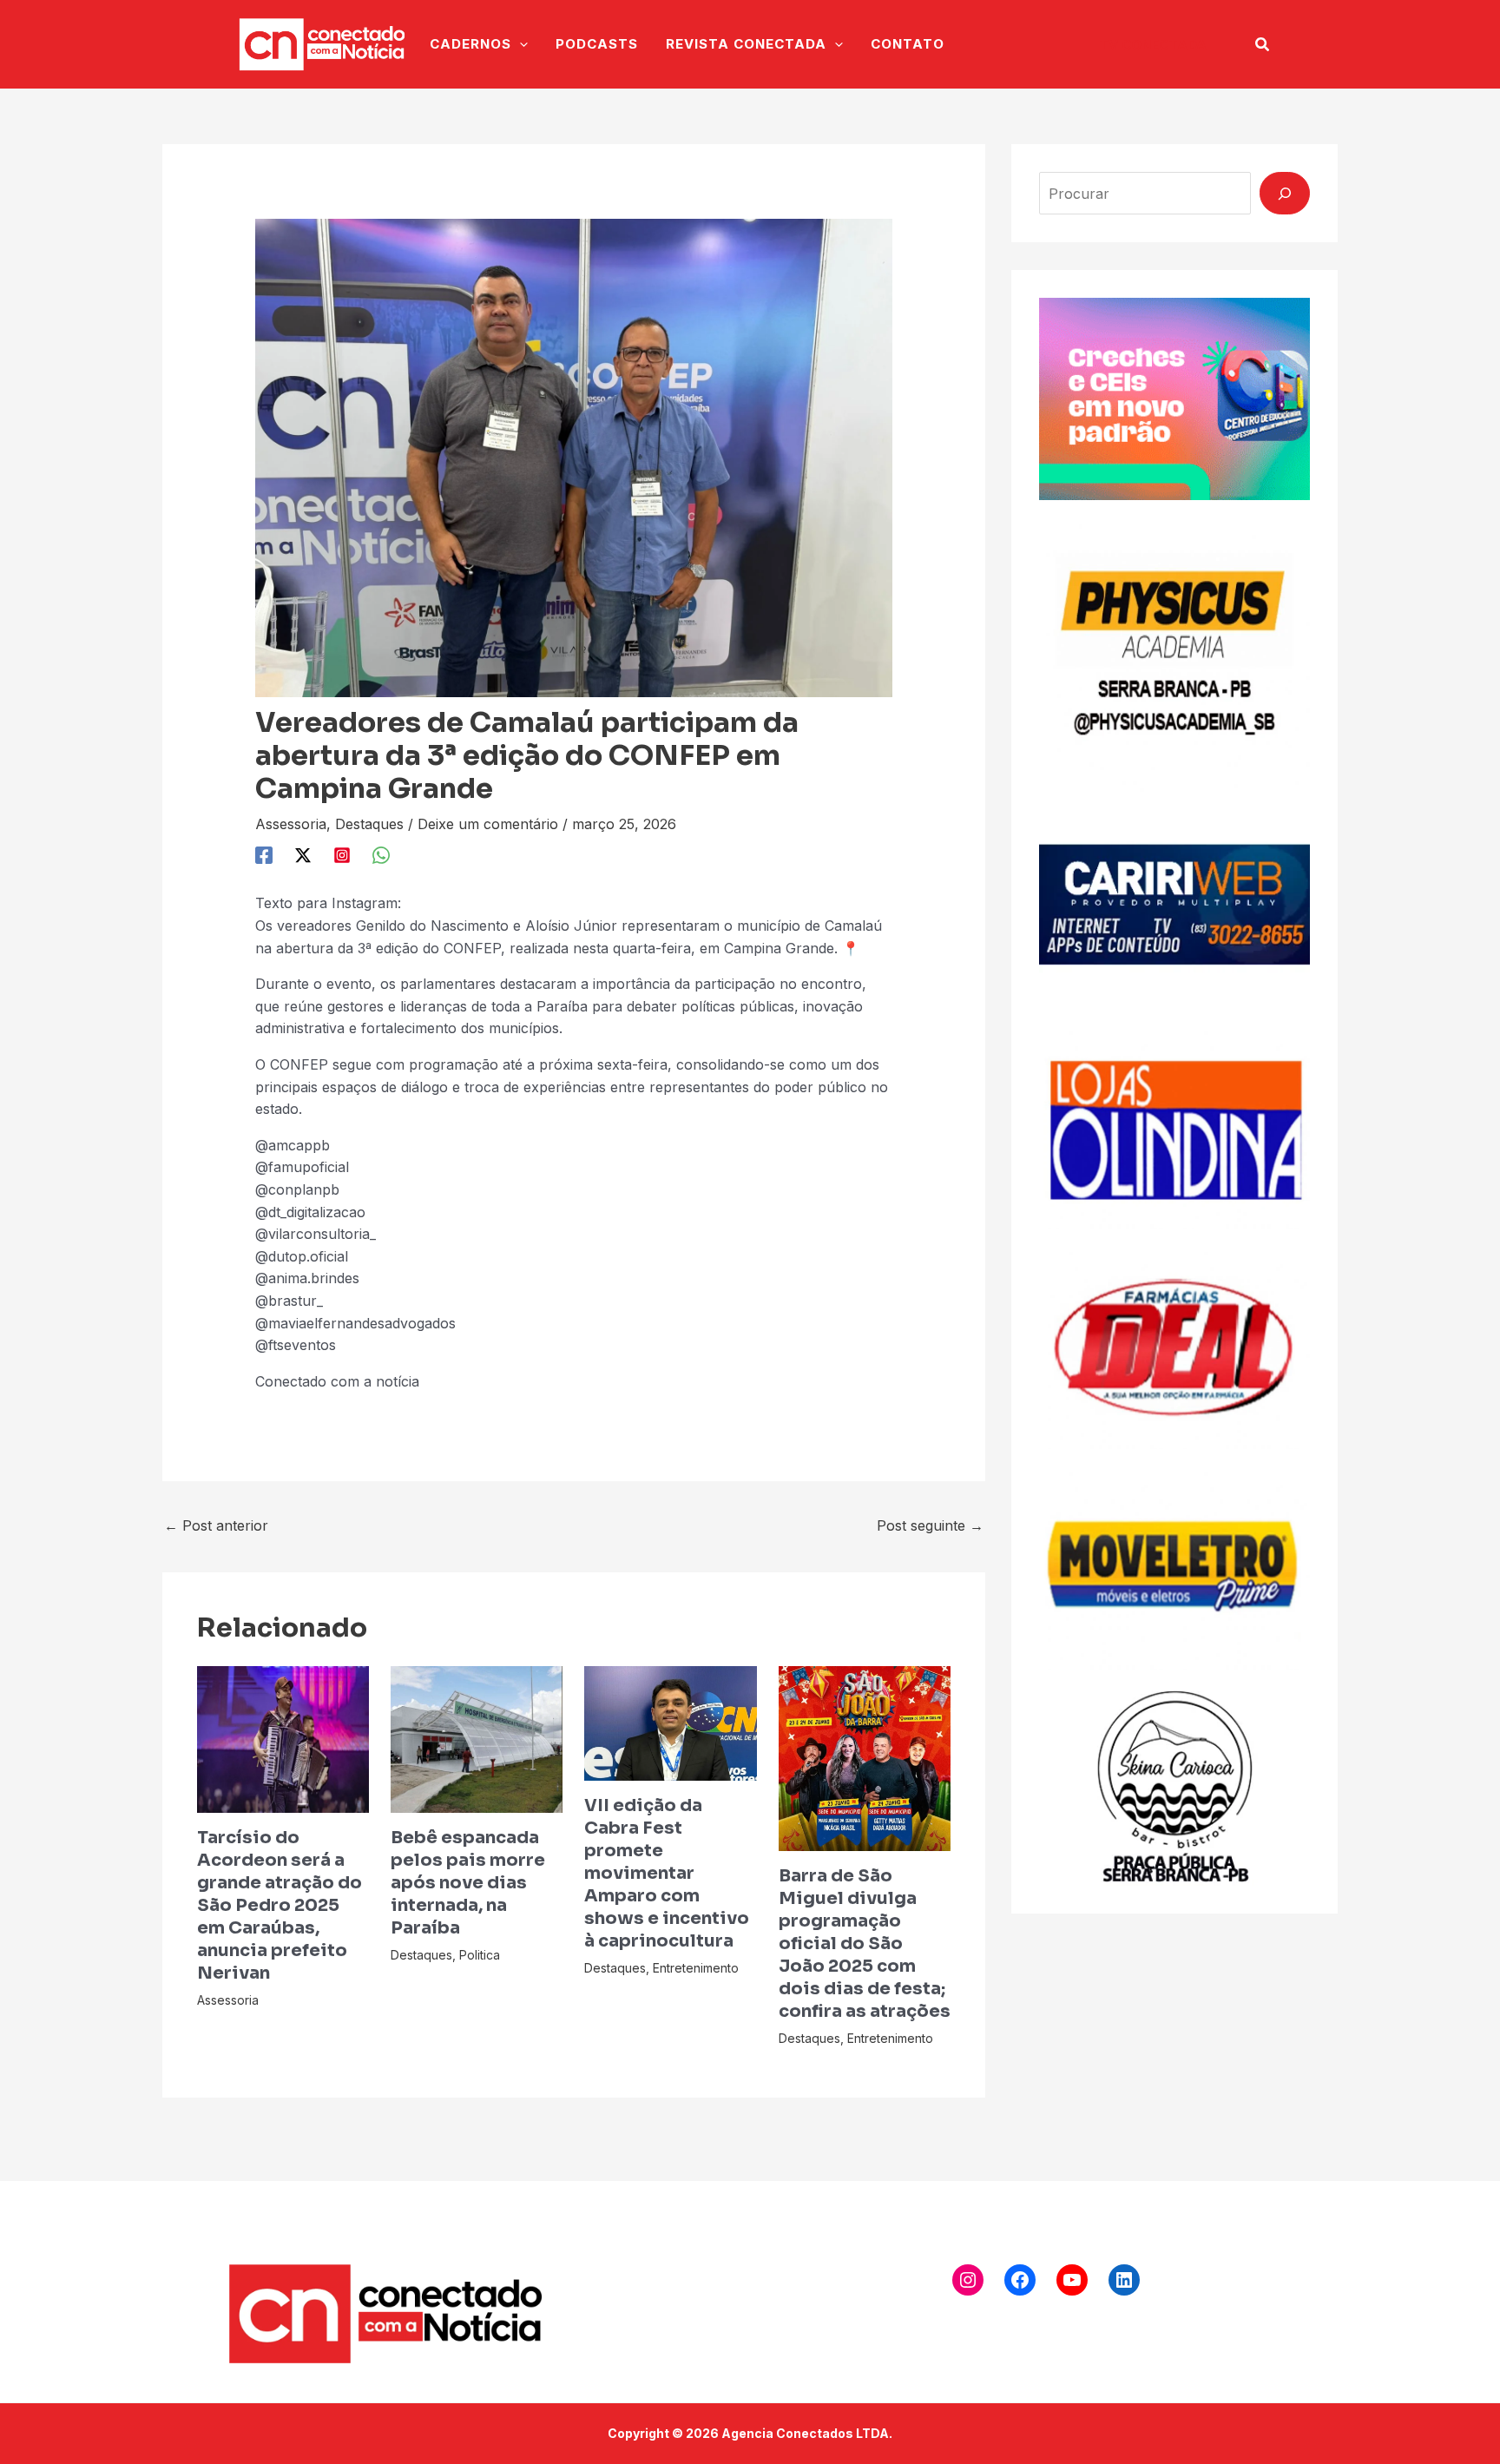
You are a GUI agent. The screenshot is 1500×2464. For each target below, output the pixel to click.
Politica (480, 1955)
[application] (520, 44)
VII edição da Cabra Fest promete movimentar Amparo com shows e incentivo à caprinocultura (667, 1873)
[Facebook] (264, 854)
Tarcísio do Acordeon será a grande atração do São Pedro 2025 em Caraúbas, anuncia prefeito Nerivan (280, 1905)
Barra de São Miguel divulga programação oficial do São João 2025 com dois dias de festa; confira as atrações (865, 1944)
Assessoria (291, 824)
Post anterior (216, 1525)
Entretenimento (696, 1968)
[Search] (1285, 193)
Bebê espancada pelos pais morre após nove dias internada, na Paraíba (468, 1883)
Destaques (369, 824)
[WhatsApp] (381, 854)
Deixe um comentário (488, 824)
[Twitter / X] (303, 854)
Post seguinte (930, 1525)
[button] (1153, 45)
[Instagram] (342, 854)
